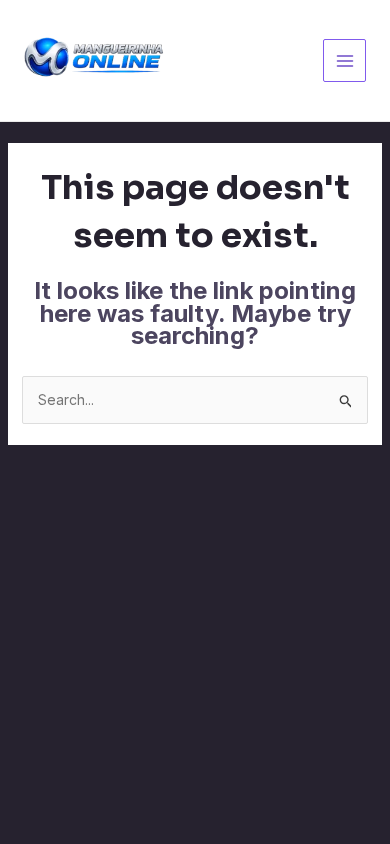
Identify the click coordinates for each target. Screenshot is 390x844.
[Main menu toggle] (344, 60)
